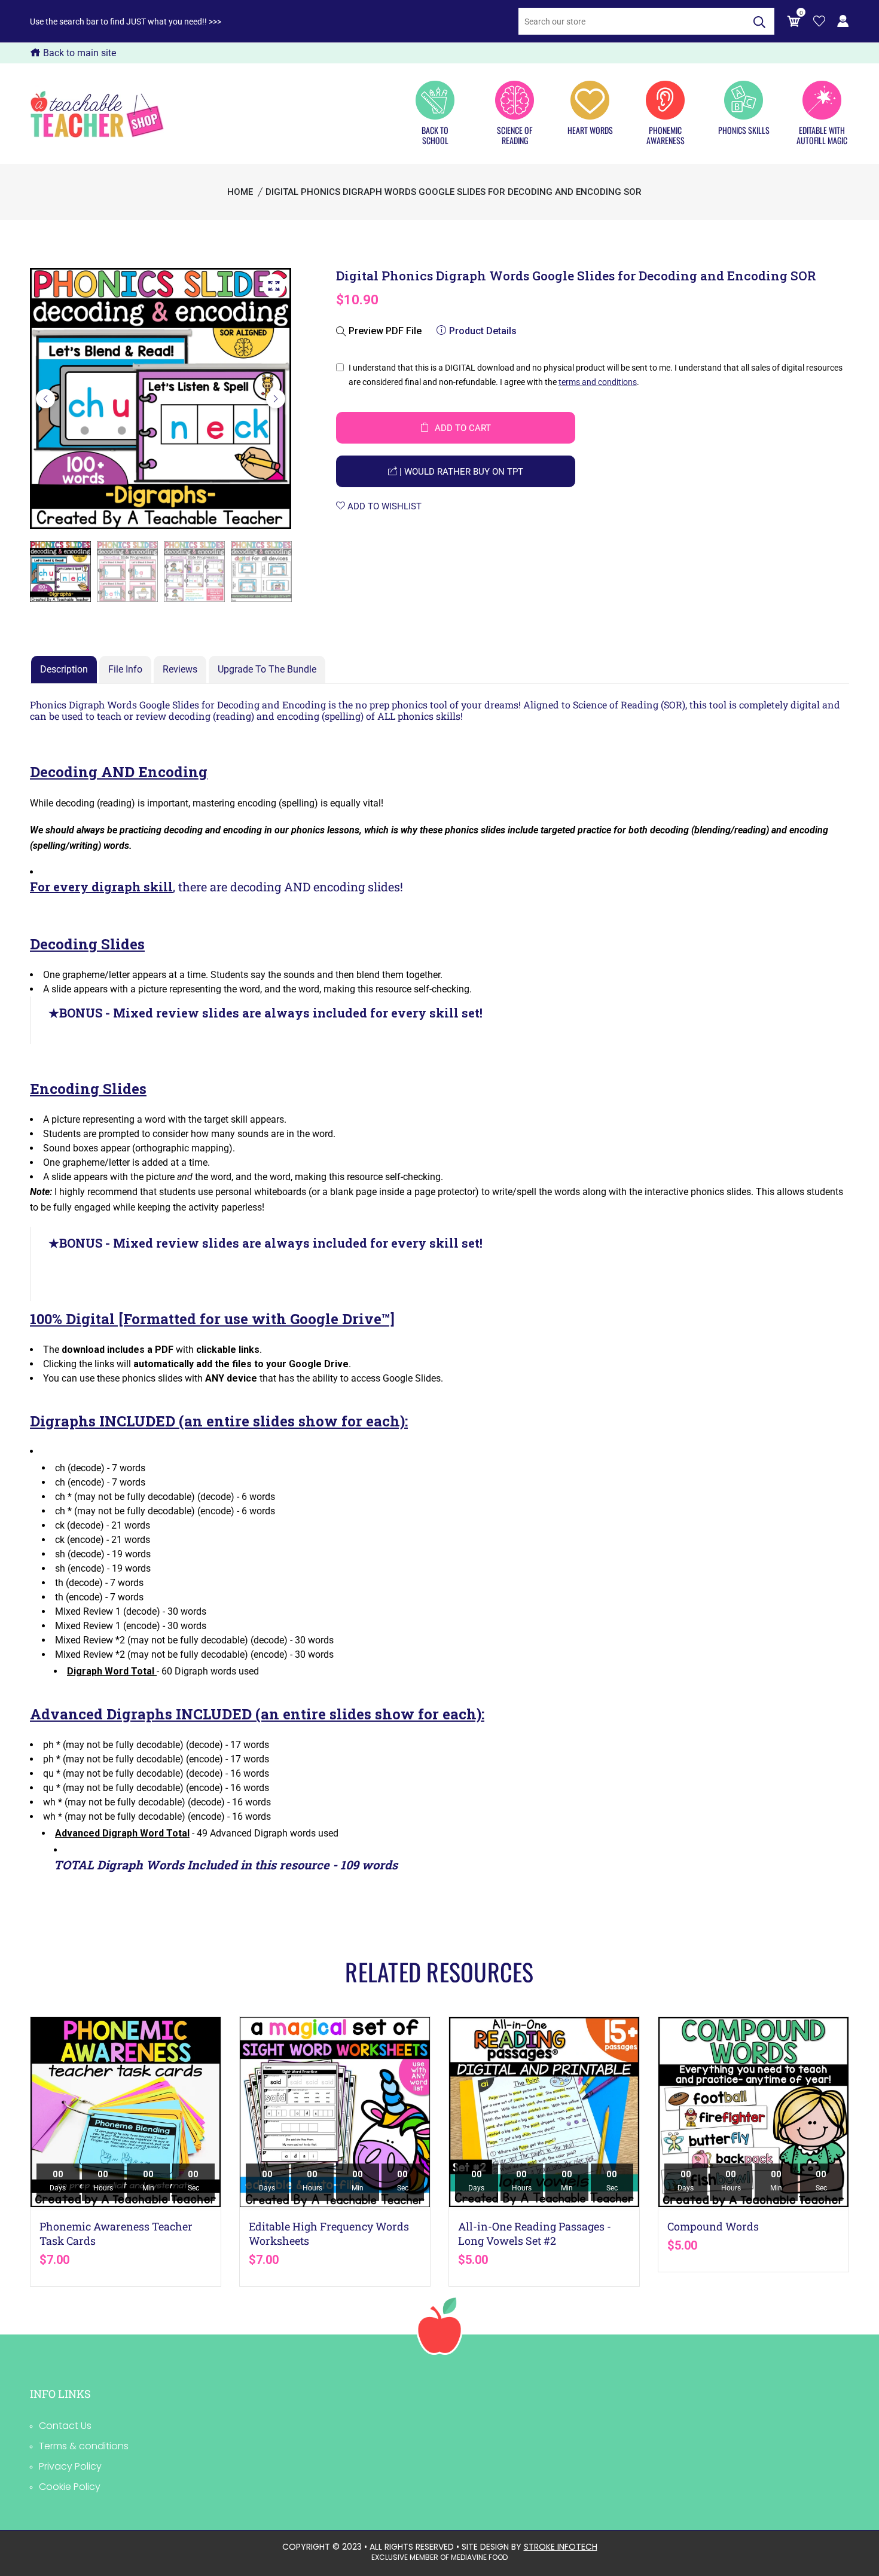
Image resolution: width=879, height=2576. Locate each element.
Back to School (435, 135)
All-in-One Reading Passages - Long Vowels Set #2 (535, 2233)
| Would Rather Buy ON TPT (460, 472)
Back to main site (78, 53)
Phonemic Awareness (666, 135)
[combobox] (631, 21)
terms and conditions (598, 382)
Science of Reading (515, 135)
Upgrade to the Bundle (267, 669)
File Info (125, 669)
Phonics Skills (744, 130)
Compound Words (713, 2226)
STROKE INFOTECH (561, 2547)
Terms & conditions (84, 2446)
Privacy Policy (70, 2466)
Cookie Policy (70, 2487)
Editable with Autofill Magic (822, 135)
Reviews (180, 669)
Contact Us (65, 2426)
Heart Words (590, 130)
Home (240, 192)
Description (64, 669)
